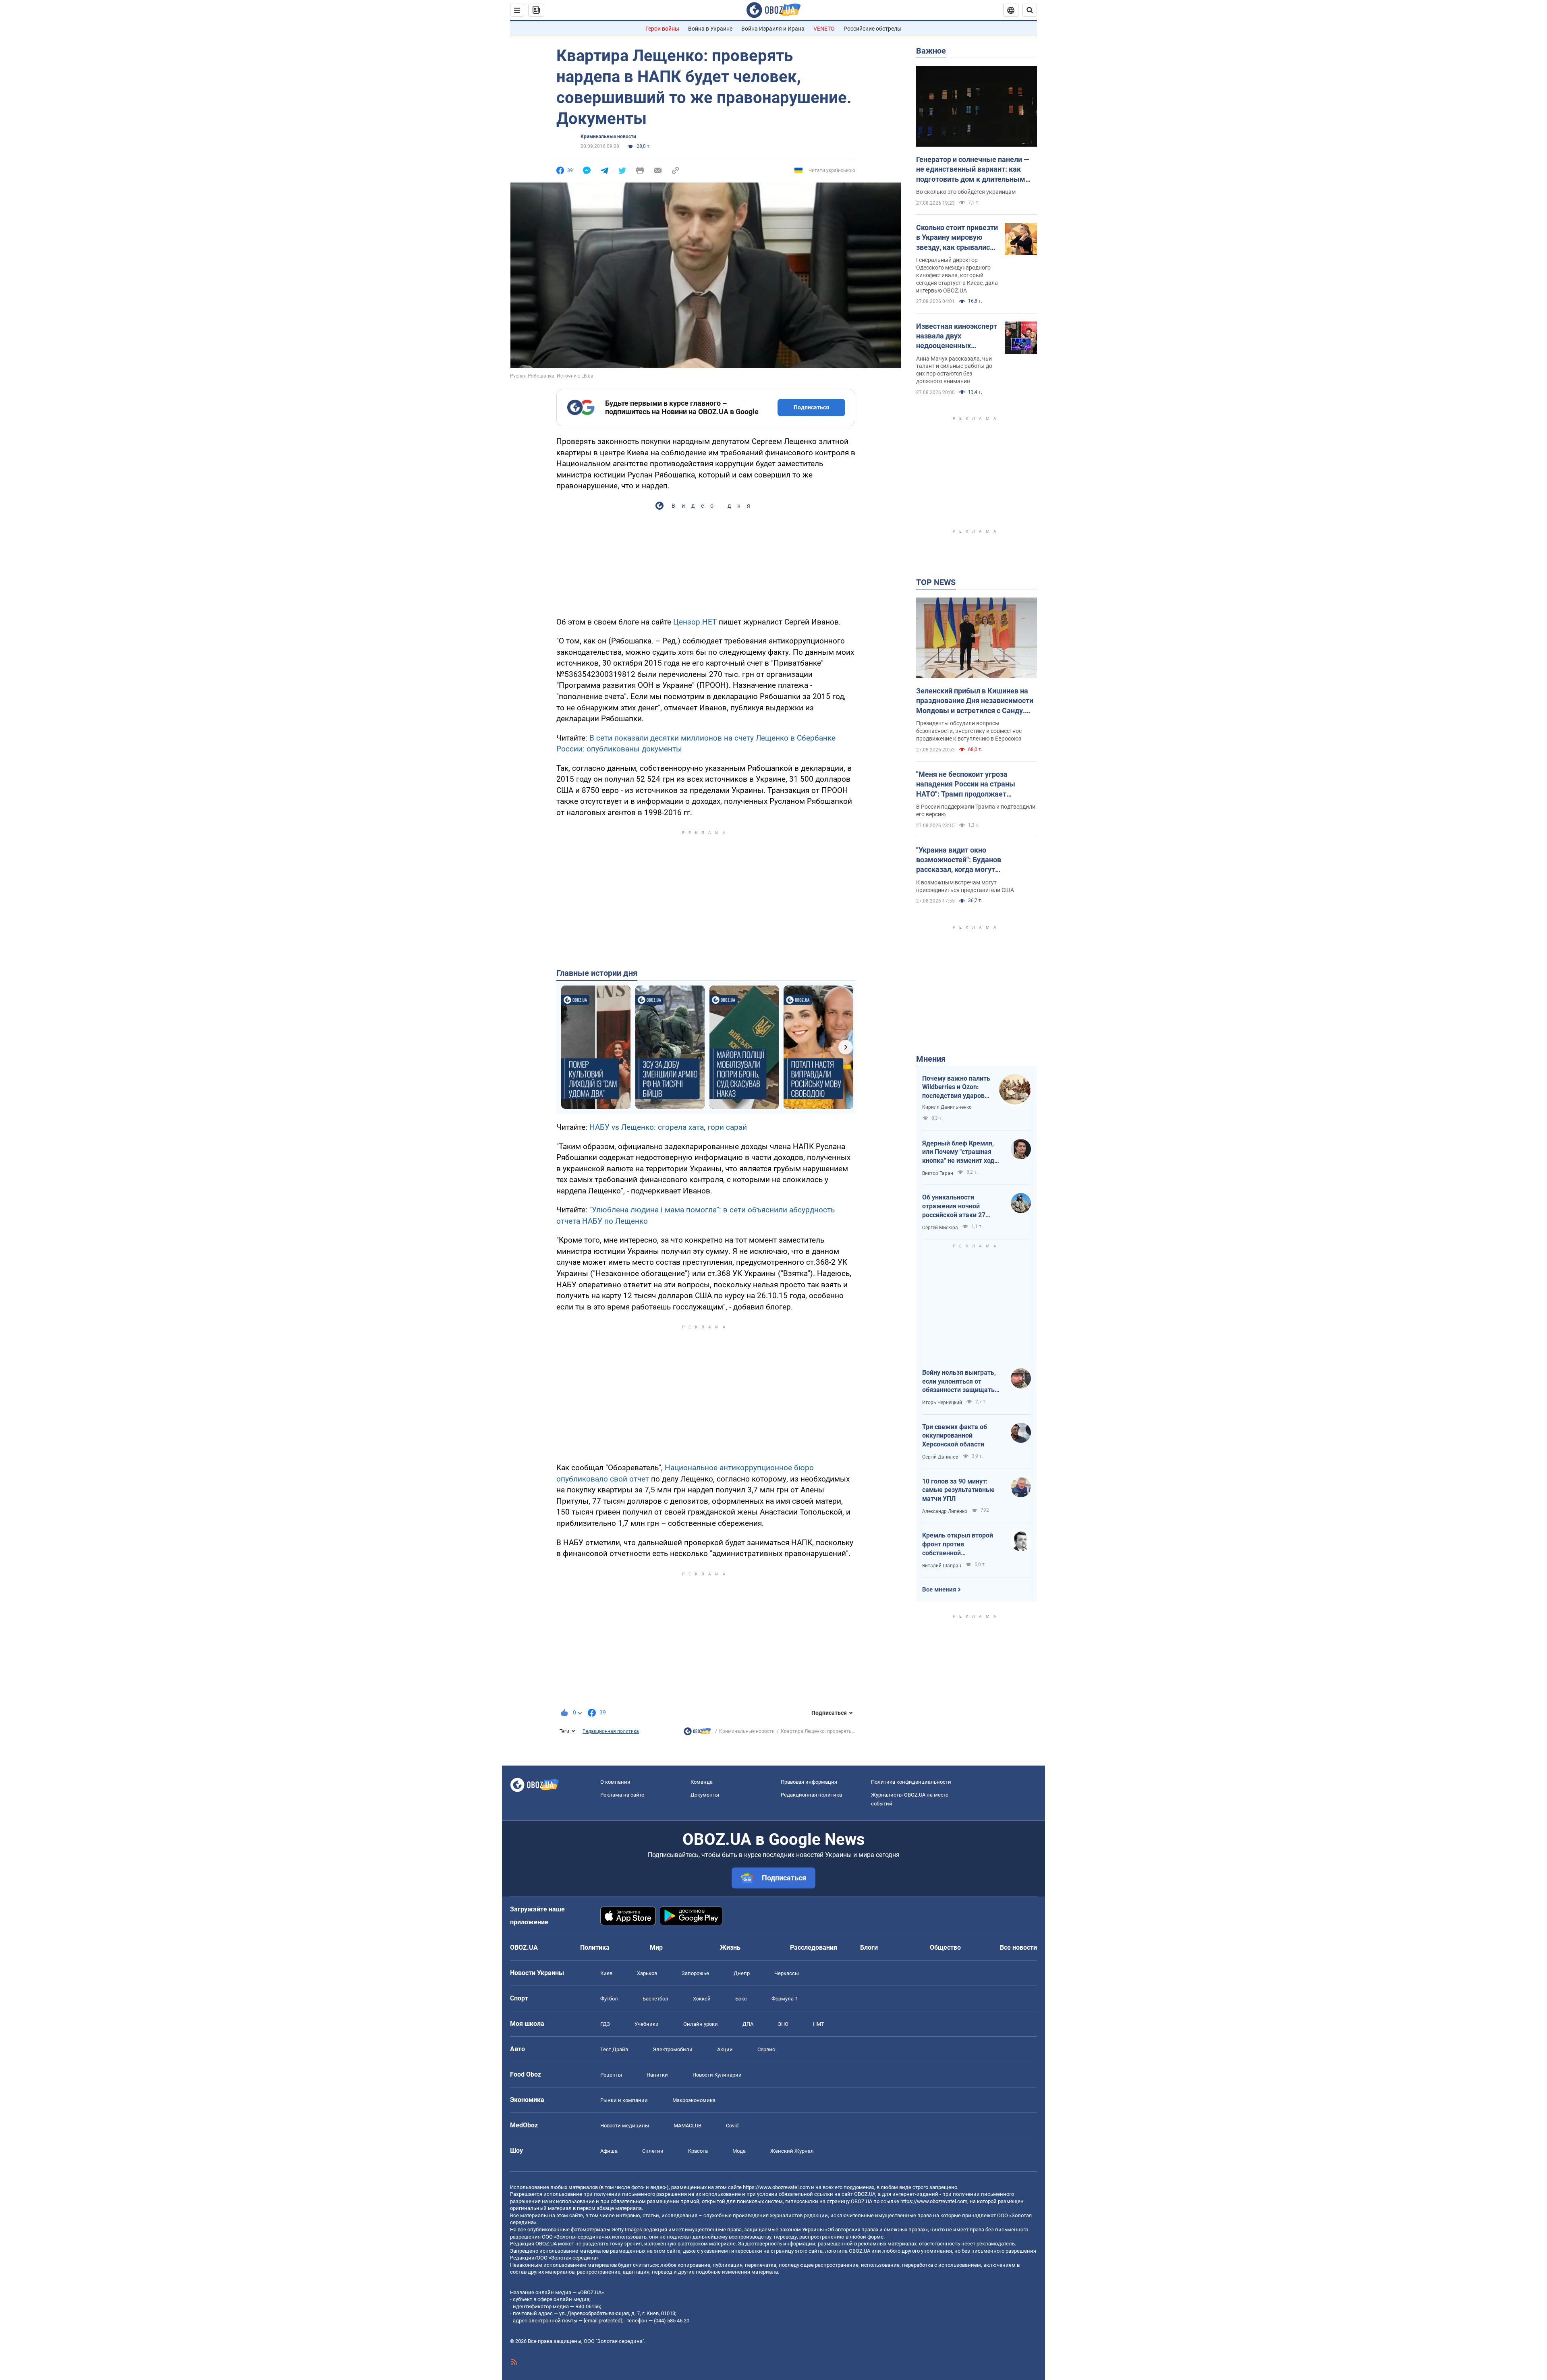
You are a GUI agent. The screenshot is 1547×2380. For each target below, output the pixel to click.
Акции (725, 2065)
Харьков (647, 1989)
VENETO (824, 29)
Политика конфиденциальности (911, 1798)
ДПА (748, 2040)
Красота (698, 2167)
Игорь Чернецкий (942, 1403)
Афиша (609, 2167)
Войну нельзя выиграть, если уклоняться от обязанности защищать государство (959, 1382)
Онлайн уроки (701, 2040)
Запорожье (695, 1989)
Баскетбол (655, 2014)
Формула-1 (785, 2014)
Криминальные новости (608, 137)
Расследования (814, 1963)
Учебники (647, 2040)
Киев (606, 1989)
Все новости (1018, 1963)
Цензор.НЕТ (695, 638)
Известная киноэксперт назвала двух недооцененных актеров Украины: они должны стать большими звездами (957, 336)
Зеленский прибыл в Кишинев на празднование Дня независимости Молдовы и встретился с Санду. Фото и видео (975, 701)
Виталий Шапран (942, 1566)
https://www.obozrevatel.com (776, 2203)
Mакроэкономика (694, 2116)
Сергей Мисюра (940, 1228)
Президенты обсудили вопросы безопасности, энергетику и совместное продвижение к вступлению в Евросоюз (969, 731)
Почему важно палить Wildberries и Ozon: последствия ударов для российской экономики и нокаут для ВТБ (956, 1087)
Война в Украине (710, 29)
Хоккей (702, 2014)
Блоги (869, 1963)
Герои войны (662, 29)
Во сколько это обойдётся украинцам (966, 192)
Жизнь (730, 1963)
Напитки (657, 2091)
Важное (931, 51)
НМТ (819, 2040)
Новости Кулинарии (717, 2091)
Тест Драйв (614, 2065)
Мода (739, 2167)
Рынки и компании (624, 2116)
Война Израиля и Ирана (773, 29)
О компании (615, 1798)
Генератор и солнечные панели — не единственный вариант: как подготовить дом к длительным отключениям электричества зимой (973, 170)
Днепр (742, 1989)
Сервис (766, 2065)
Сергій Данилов (940, 1457)
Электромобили (673, 2065)
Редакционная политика (611, 1747)
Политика (595, 1963)
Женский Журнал (792, 2167)
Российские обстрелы (873, 29)
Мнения (931, 1059)
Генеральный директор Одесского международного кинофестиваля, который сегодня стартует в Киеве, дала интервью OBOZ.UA (957, 275)
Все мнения (939, 1589)
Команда (702, 1798)
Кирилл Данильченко (947, 1107)
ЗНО (783, 2040)
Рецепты (611, 2091)
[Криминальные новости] (697, 1749)
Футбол (609, 2014)
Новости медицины (625, 2141)
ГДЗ (605, 2040)
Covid (732, 2141)
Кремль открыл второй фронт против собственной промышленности (958, 1544)
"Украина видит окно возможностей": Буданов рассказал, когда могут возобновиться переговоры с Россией (966, 860)
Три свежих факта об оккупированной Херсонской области (955, 1436)
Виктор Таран (938, 1173)
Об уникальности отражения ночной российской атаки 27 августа (954, 1206)
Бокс (741, 2014)
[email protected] (603, 2337)
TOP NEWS (936, 582)
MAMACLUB (687, 2141)
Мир (656, 1963)
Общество (945, 1963)
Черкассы (787, 1989)
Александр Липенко (945, 1511)
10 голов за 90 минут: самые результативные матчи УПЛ (958, 1490)
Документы (705, 1810)
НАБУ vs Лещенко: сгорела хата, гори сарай (668, 1143)
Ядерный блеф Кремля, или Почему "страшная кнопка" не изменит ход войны (958, 1152)
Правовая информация (809, 1798)
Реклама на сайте (622, 1810)
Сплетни (653, 2167)
